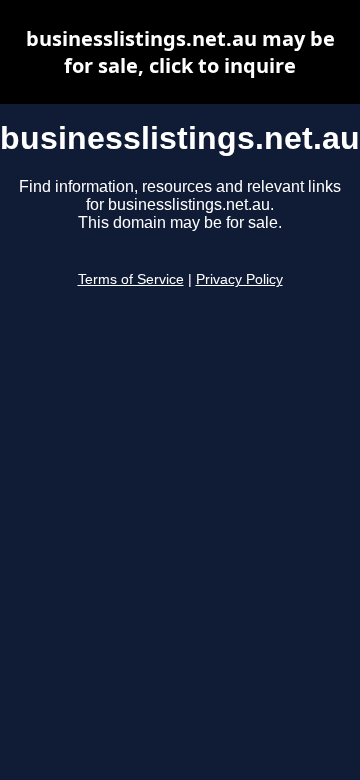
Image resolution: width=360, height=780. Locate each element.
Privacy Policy (239, 279)
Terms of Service (131, 279)
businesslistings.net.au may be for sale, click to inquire (180, 52)
